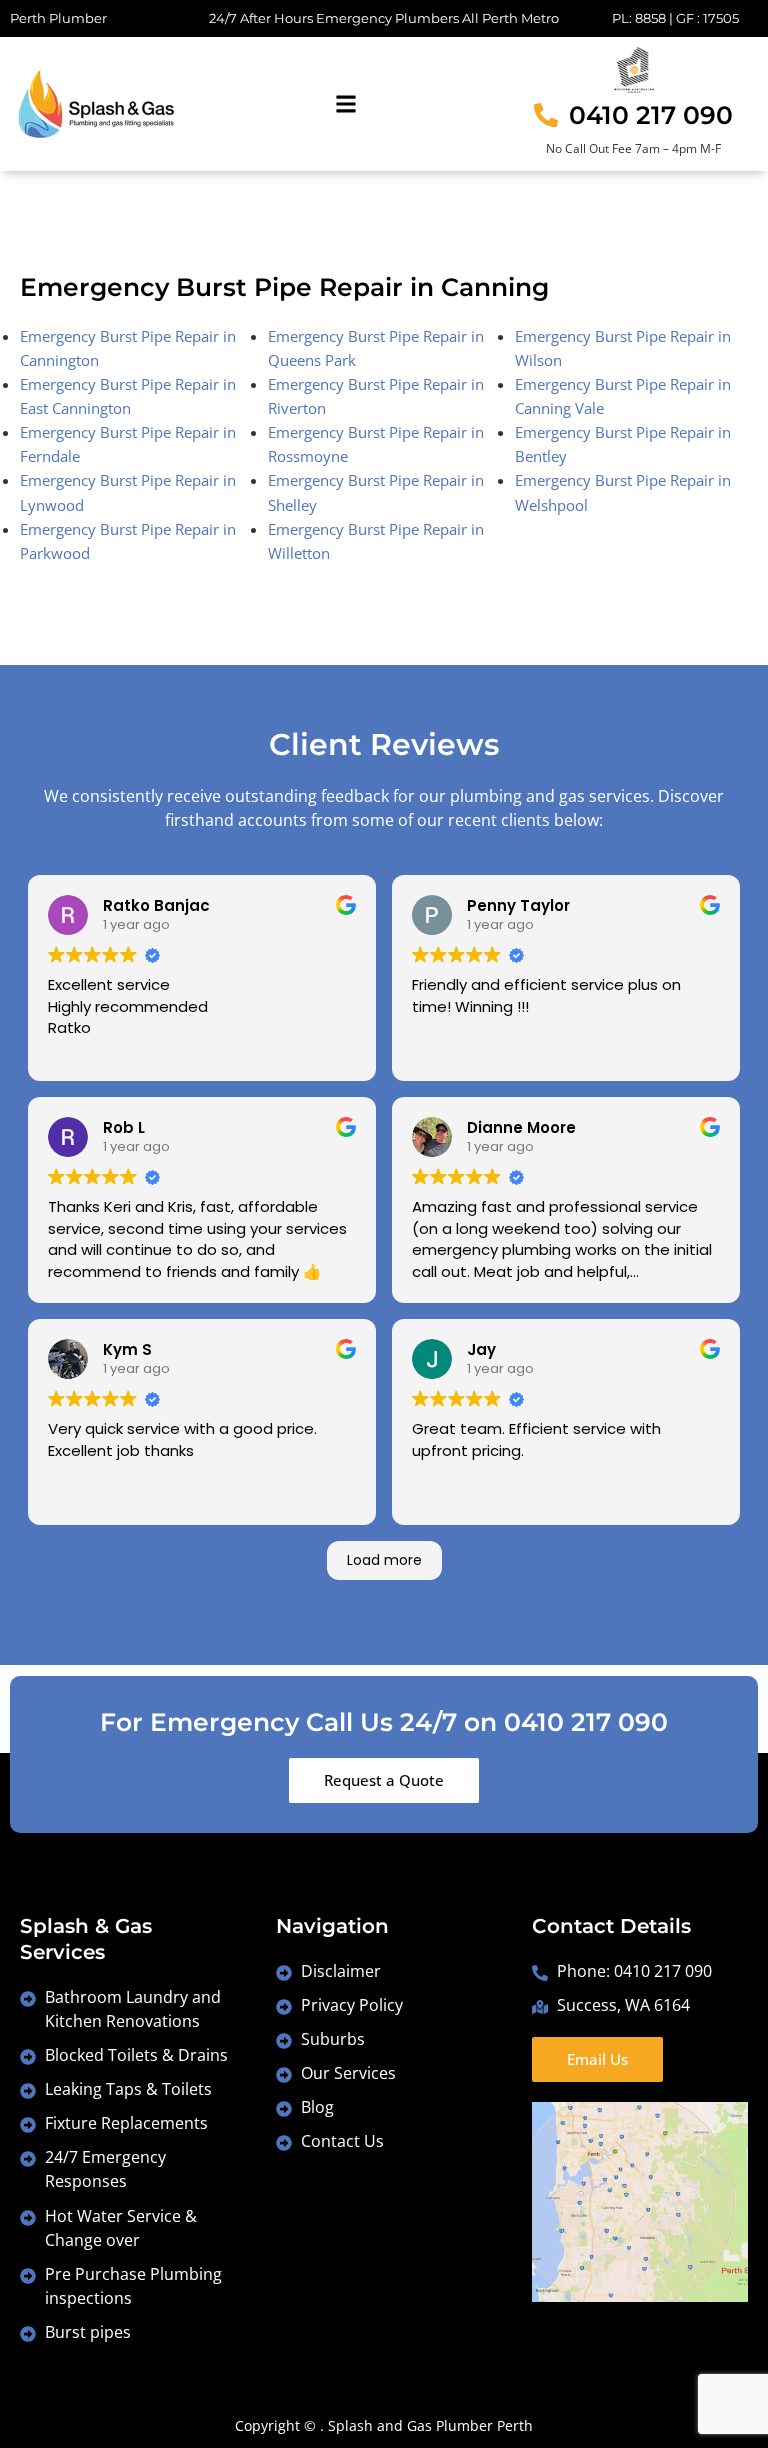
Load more (384, 1560)
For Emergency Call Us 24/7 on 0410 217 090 (384, 1722)
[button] (345, 104)
